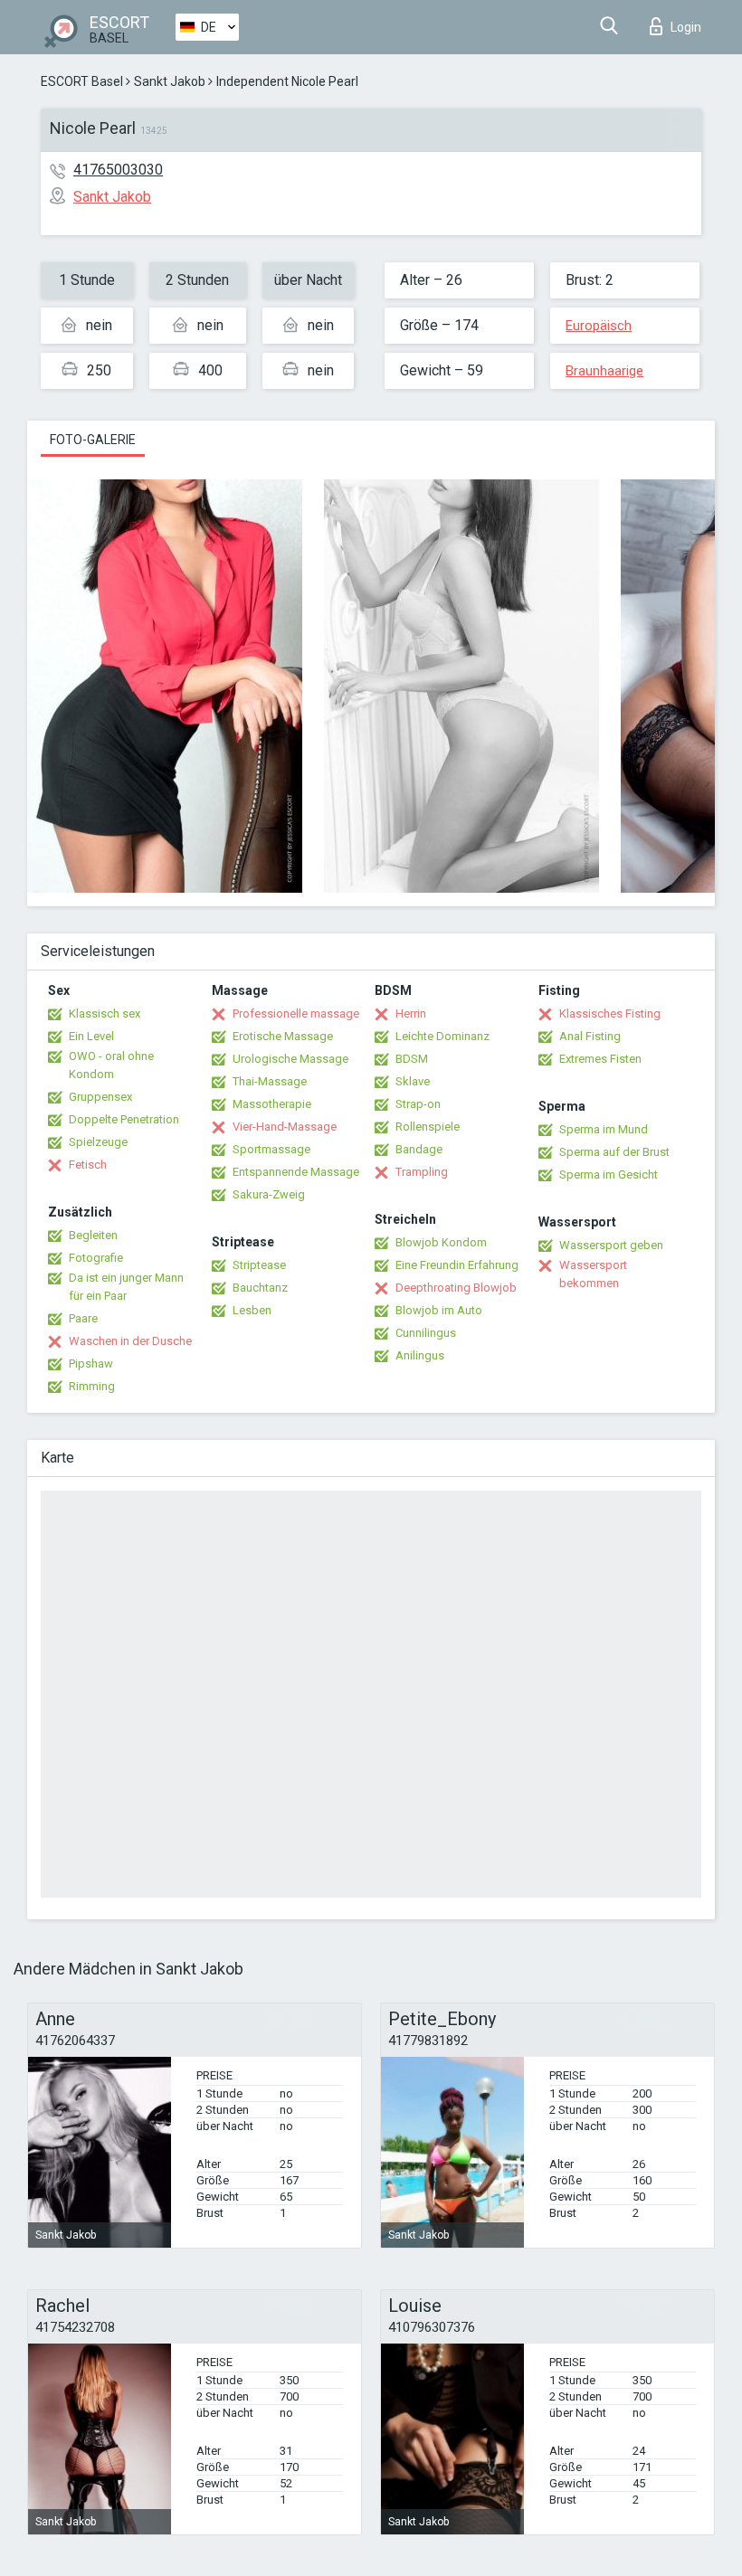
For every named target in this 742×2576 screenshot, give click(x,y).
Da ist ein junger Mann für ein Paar (126, 1287)
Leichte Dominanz (442, 1036)
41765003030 (118, 170)
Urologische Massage (290, 1059)
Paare (83, 1318)
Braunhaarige (604, 371)
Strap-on (418, 1104)
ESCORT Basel (82, 81)
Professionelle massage (296, 1013)
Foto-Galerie (93, 440)
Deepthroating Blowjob (456, 1288)
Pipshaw (91, 1364)
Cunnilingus (426, 1333)
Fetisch (88, 1165)
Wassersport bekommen (593, 1274)
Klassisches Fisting (610, 1013)
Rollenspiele (428, 1127)
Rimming (92, 1386)
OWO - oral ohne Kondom (111, 1065)
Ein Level (91, 1036)
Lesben (252, 1310)
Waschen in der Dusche (130, 1341)
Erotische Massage (283, 1036)
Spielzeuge (98, 1142)
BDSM (412, 1059)
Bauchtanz (260, 1288)
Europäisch (599, 326)
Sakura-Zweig (269, 1194)
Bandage (419, 1149)
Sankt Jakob (170, 81)
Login (686, 27)
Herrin (411, 1013)
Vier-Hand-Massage (285, 1127)
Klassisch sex (105, 1013)
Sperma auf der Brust (614, 1152)
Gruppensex (100, 1097)
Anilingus (420, 1355)
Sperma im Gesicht (609, 1174)
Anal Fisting (590, 1036)
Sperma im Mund (604, 1129)
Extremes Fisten (600, 1059)
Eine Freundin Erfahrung (457, 1265)
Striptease (259, 1265)
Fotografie (96, 1258)
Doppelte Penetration (124, 1119)
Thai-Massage (270, 1081)
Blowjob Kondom (441, 1242)
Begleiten (93, 1235)
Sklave (413, 1081)
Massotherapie (272, 1104)
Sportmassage (271, 1149)
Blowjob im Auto (439, 1310)
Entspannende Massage (296, 1172)
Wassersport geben (611, 1245)
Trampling (422, 1172)
